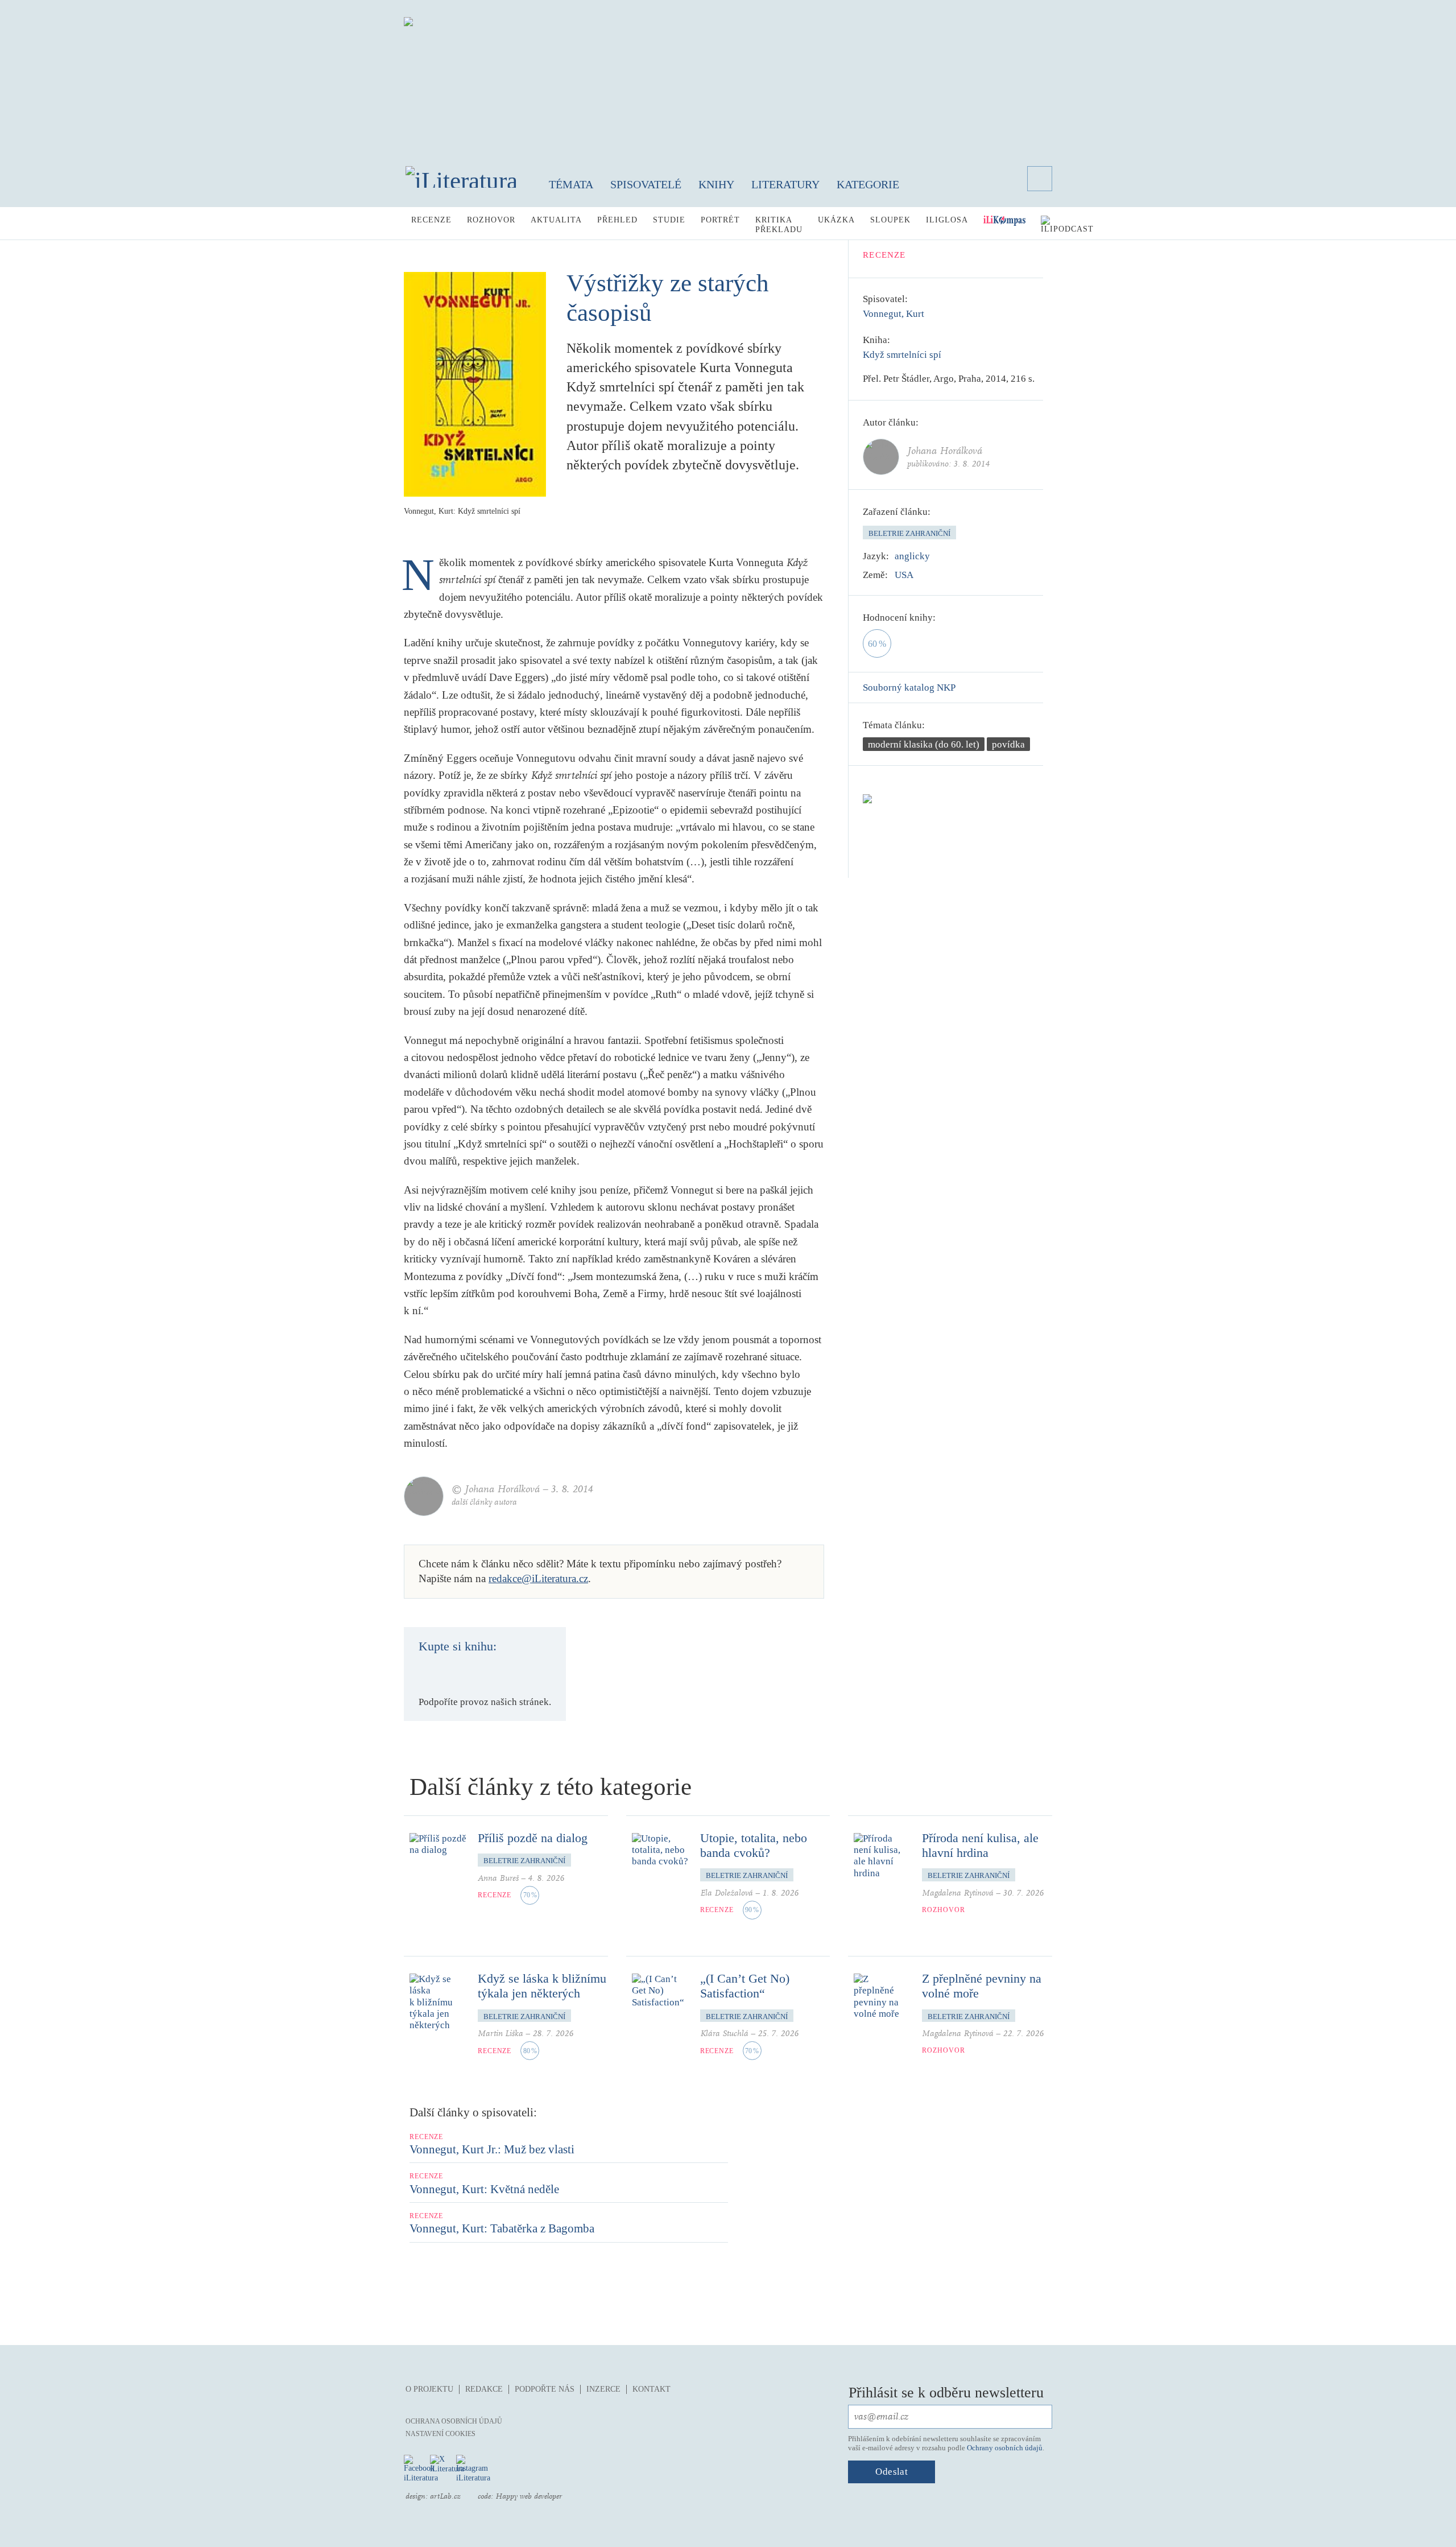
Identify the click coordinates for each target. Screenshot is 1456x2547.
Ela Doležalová (727, 1893)
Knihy (716, 184)
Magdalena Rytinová (958, 1893)
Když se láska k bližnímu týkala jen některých (542, 1986)
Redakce (484, 2389)
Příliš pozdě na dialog (533, 1838)
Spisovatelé (646, 184)
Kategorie (868, 184)
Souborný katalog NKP (909, 688)
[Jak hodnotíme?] (944, 618)
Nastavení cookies (440, 2434)
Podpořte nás (545, 2389)
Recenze (431, 220)
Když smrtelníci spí (902, 355)
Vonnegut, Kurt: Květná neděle (484, 2189)
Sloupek (890, 220)
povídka (1008, 744)
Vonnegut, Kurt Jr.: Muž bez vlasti (492, 2149)
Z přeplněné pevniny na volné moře (982, 1986)
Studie (669, 220)
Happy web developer (529, 2496)
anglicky (912, 556)
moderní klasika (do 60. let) (924, 744)
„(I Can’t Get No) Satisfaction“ (745, 1986)
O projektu (429, 2389)
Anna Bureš (498, 1878)
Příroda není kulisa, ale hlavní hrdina (980, 1845)
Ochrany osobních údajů (1005, 2448)
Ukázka (836, 220)
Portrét (720, 220)
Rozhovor (491, 220)
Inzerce (603, 2389)
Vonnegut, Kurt (894, 314)
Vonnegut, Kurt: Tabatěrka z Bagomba (502, 2228)
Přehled (617, 220)
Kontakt (652, 2389)
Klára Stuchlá (724, 2034)
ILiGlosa (947, 220)
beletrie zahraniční (909, 533)
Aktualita (556, 220)
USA (904, 575)
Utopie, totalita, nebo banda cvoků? (754, 1845)
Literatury (785, 184)
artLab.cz (445, 2496)
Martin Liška (500, 2034)
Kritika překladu (779, 225)
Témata (571, 184)
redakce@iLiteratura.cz (538, 1578)
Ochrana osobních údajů (454, 2421)
